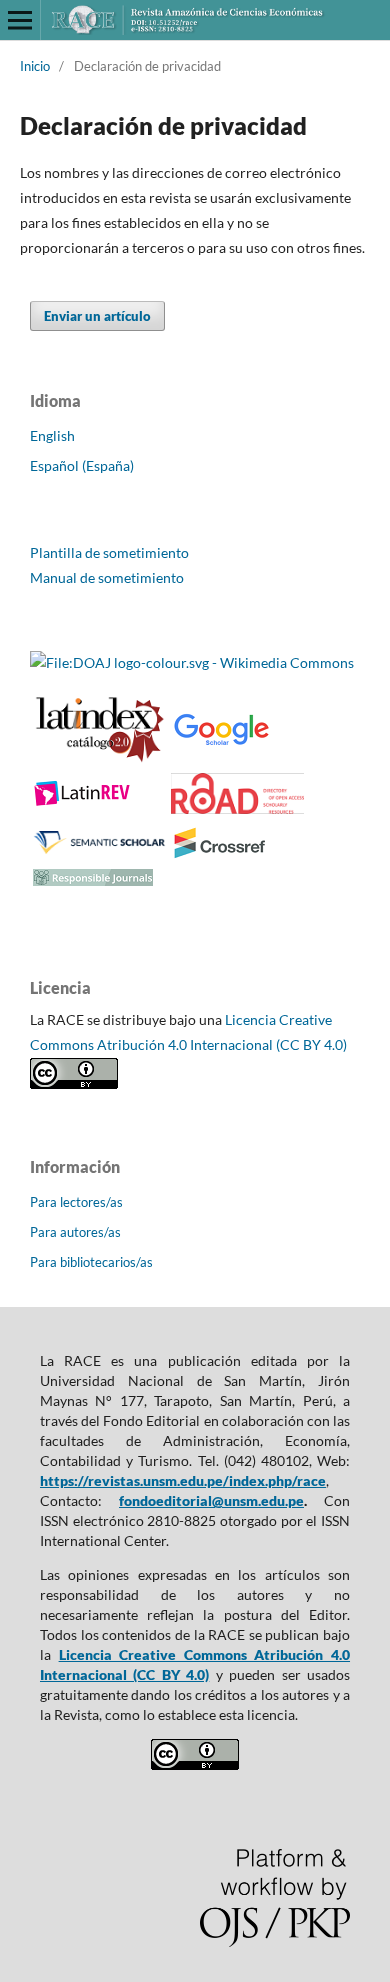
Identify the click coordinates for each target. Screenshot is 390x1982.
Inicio (35, 66)
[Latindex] (99, 758)
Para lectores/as (76, 1202)
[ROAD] (237, 808)
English (52, 435)
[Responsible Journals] (93, 880)
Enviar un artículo (97, 316)
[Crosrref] (221, 854)
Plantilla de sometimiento (109, 552)
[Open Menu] (20, 20)
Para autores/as (75, 1232)
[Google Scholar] (221, 742)
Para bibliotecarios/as (91, 1262)
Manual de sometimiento (107, 577)
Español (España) (82, 465)
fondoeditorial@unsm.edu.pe (211, 1500)
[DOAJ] (192, 662)
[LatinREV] (83, 802)
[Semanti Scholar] (99, 853)
